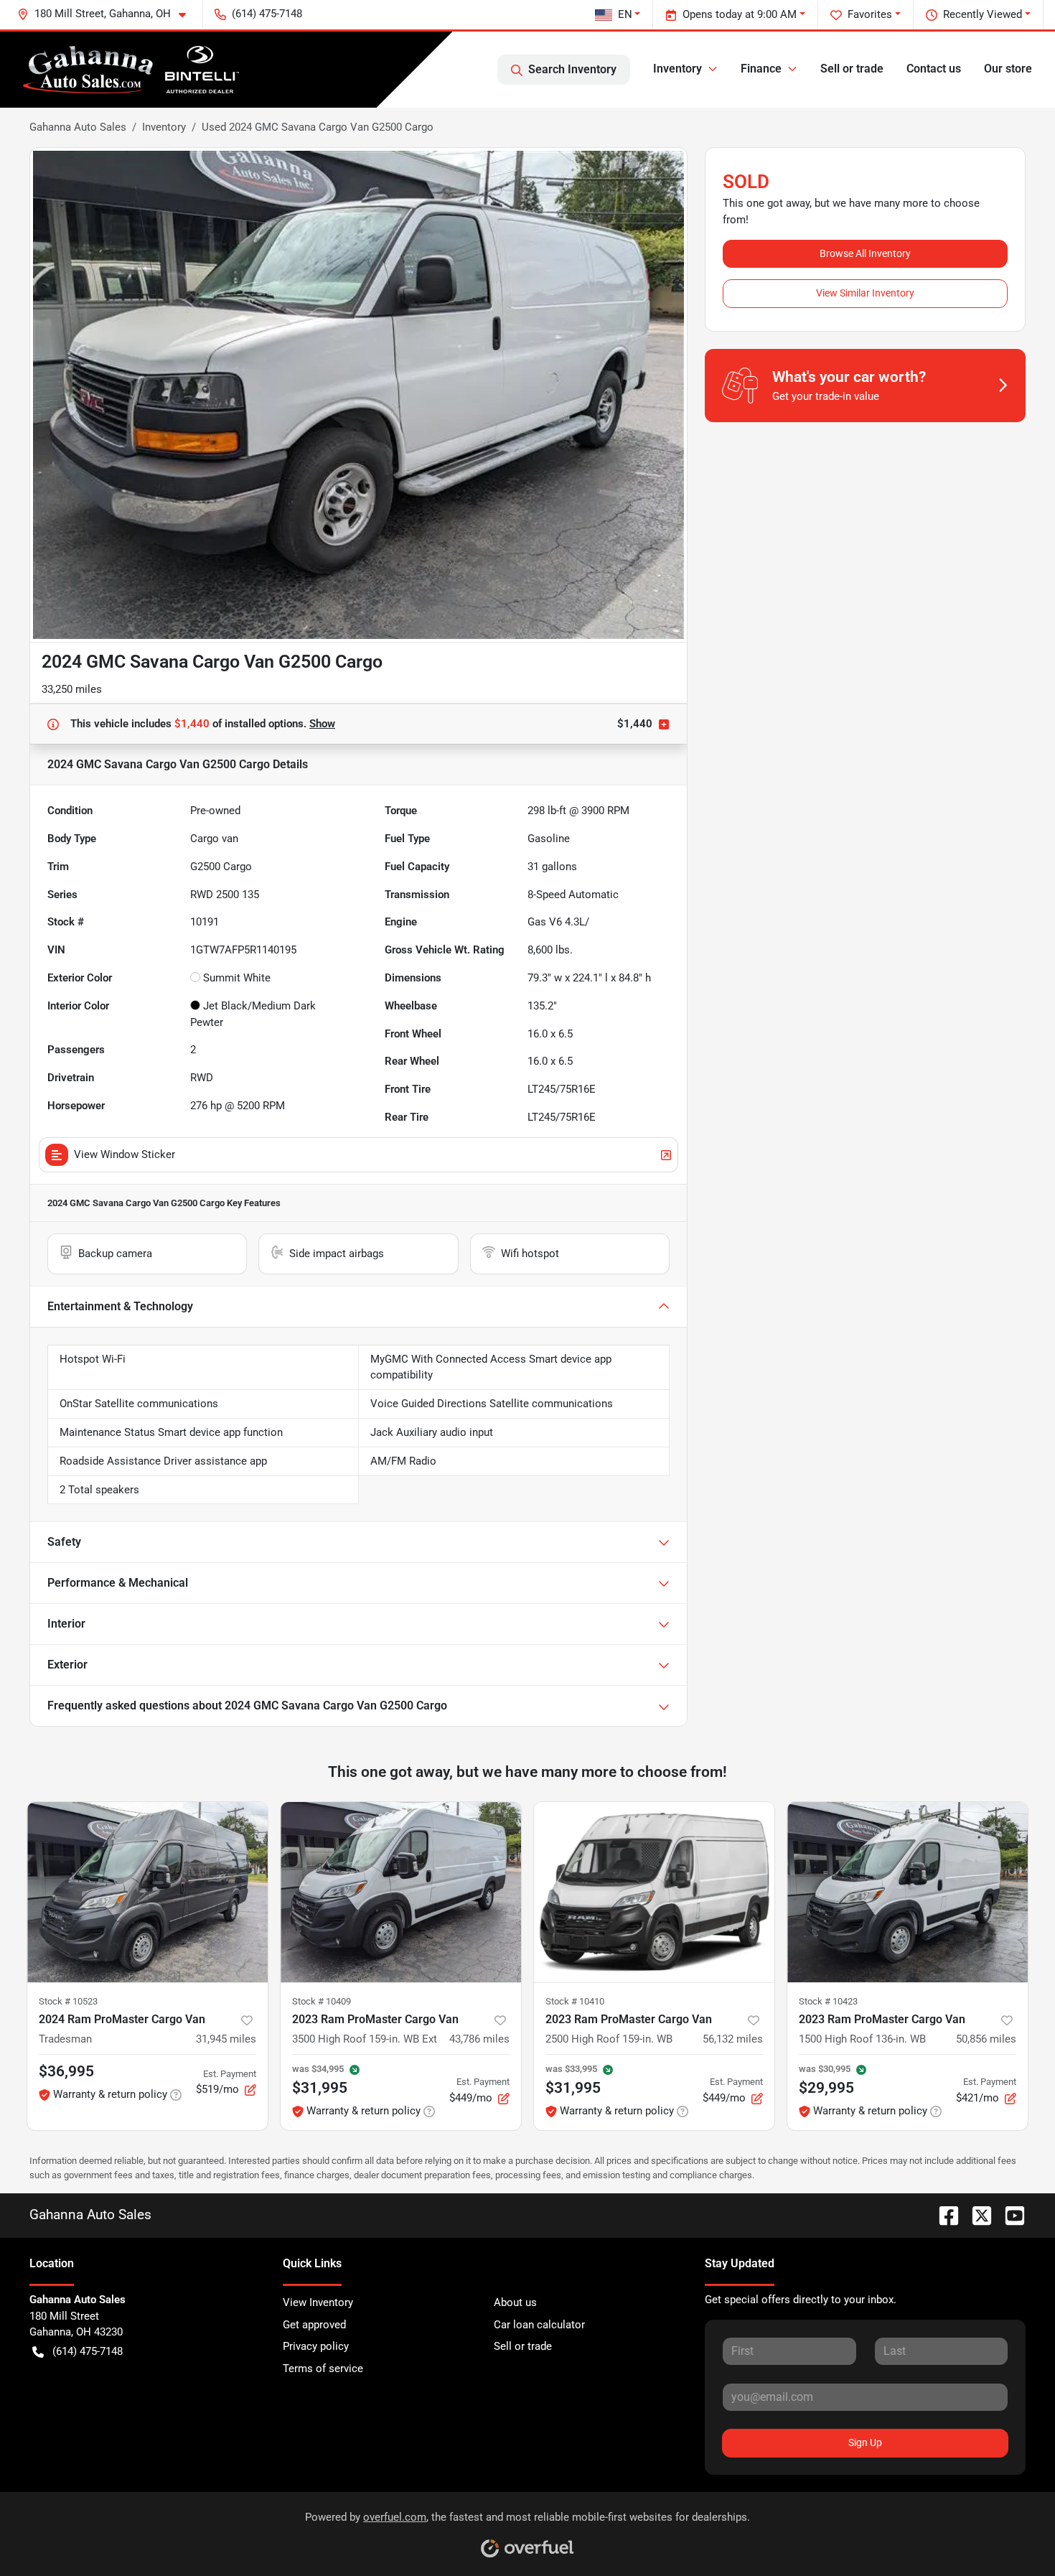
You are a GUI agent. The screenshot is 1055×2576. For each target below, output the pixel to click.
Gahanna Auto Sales (78, 127)
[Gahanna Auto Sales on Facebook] (943, 2215)
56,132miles (733, 2039)
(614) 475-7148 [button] (267, 14)
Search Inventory (572, 69)
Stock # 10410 (575, 2001)
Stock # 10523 (68, 2001)
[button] (107, 14)
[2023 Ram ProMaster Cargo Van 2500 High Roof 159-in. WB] (654, 1892)
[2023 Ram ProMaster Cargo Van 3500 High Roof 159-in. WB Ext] (401, 1892)
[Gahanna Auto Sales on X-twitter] (976, 2215)
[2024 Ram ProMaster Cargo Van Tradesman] (147, 1892)
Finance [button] (761, 69)
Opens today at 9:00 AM (740, 14)
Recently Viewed (983, 14)
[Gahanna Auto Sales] (131, 70)
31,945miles (226, 2039)
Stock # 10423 (828, 2001)
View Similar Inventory (865, 293)
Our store (1008, 69)
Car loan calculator (539, 2325)
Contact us (934, 69)
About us (515, 2302)
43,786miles (479, 2039)
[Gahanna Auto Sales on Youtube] (1009, 2215)
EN (625, 14)
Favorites (870, 14)
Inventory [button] (677, 69)
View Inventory (318, 2302)
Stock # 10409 (322, 2001)
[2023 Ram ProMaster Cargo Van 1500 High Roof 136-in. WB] (908, 1892)
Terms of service (323, 2369)
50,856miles (986, 2039)
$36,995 (66, 2071)
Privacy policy (316, 2346)
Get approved (314, 2325)
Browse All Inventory (865, 253)
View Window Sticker (125, 1154)
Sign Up (865, 2442)
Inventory (164, 127)
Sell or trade (852, 69)
